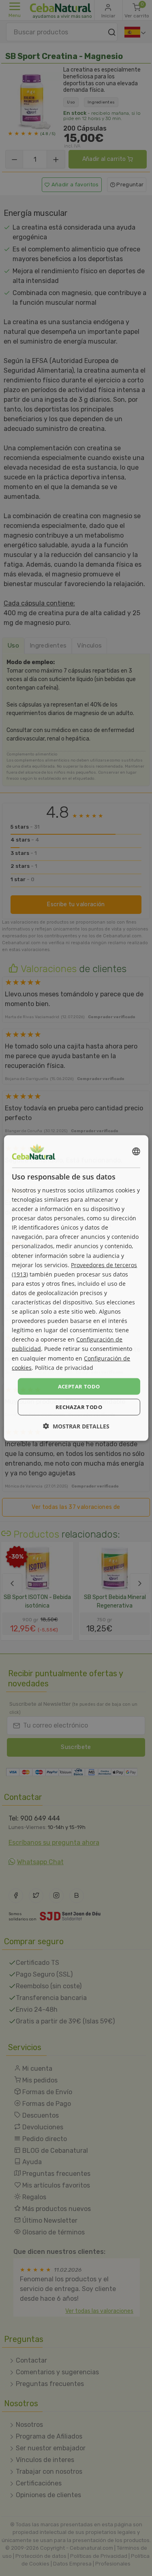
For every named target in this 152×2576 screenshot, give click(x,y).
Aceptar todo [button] (79, 1386)
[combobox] (136, 1151)
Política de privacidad (64, 1367)
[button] (76, 1426)
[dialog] (76, 1288)
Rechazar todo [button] (79, 1407)
